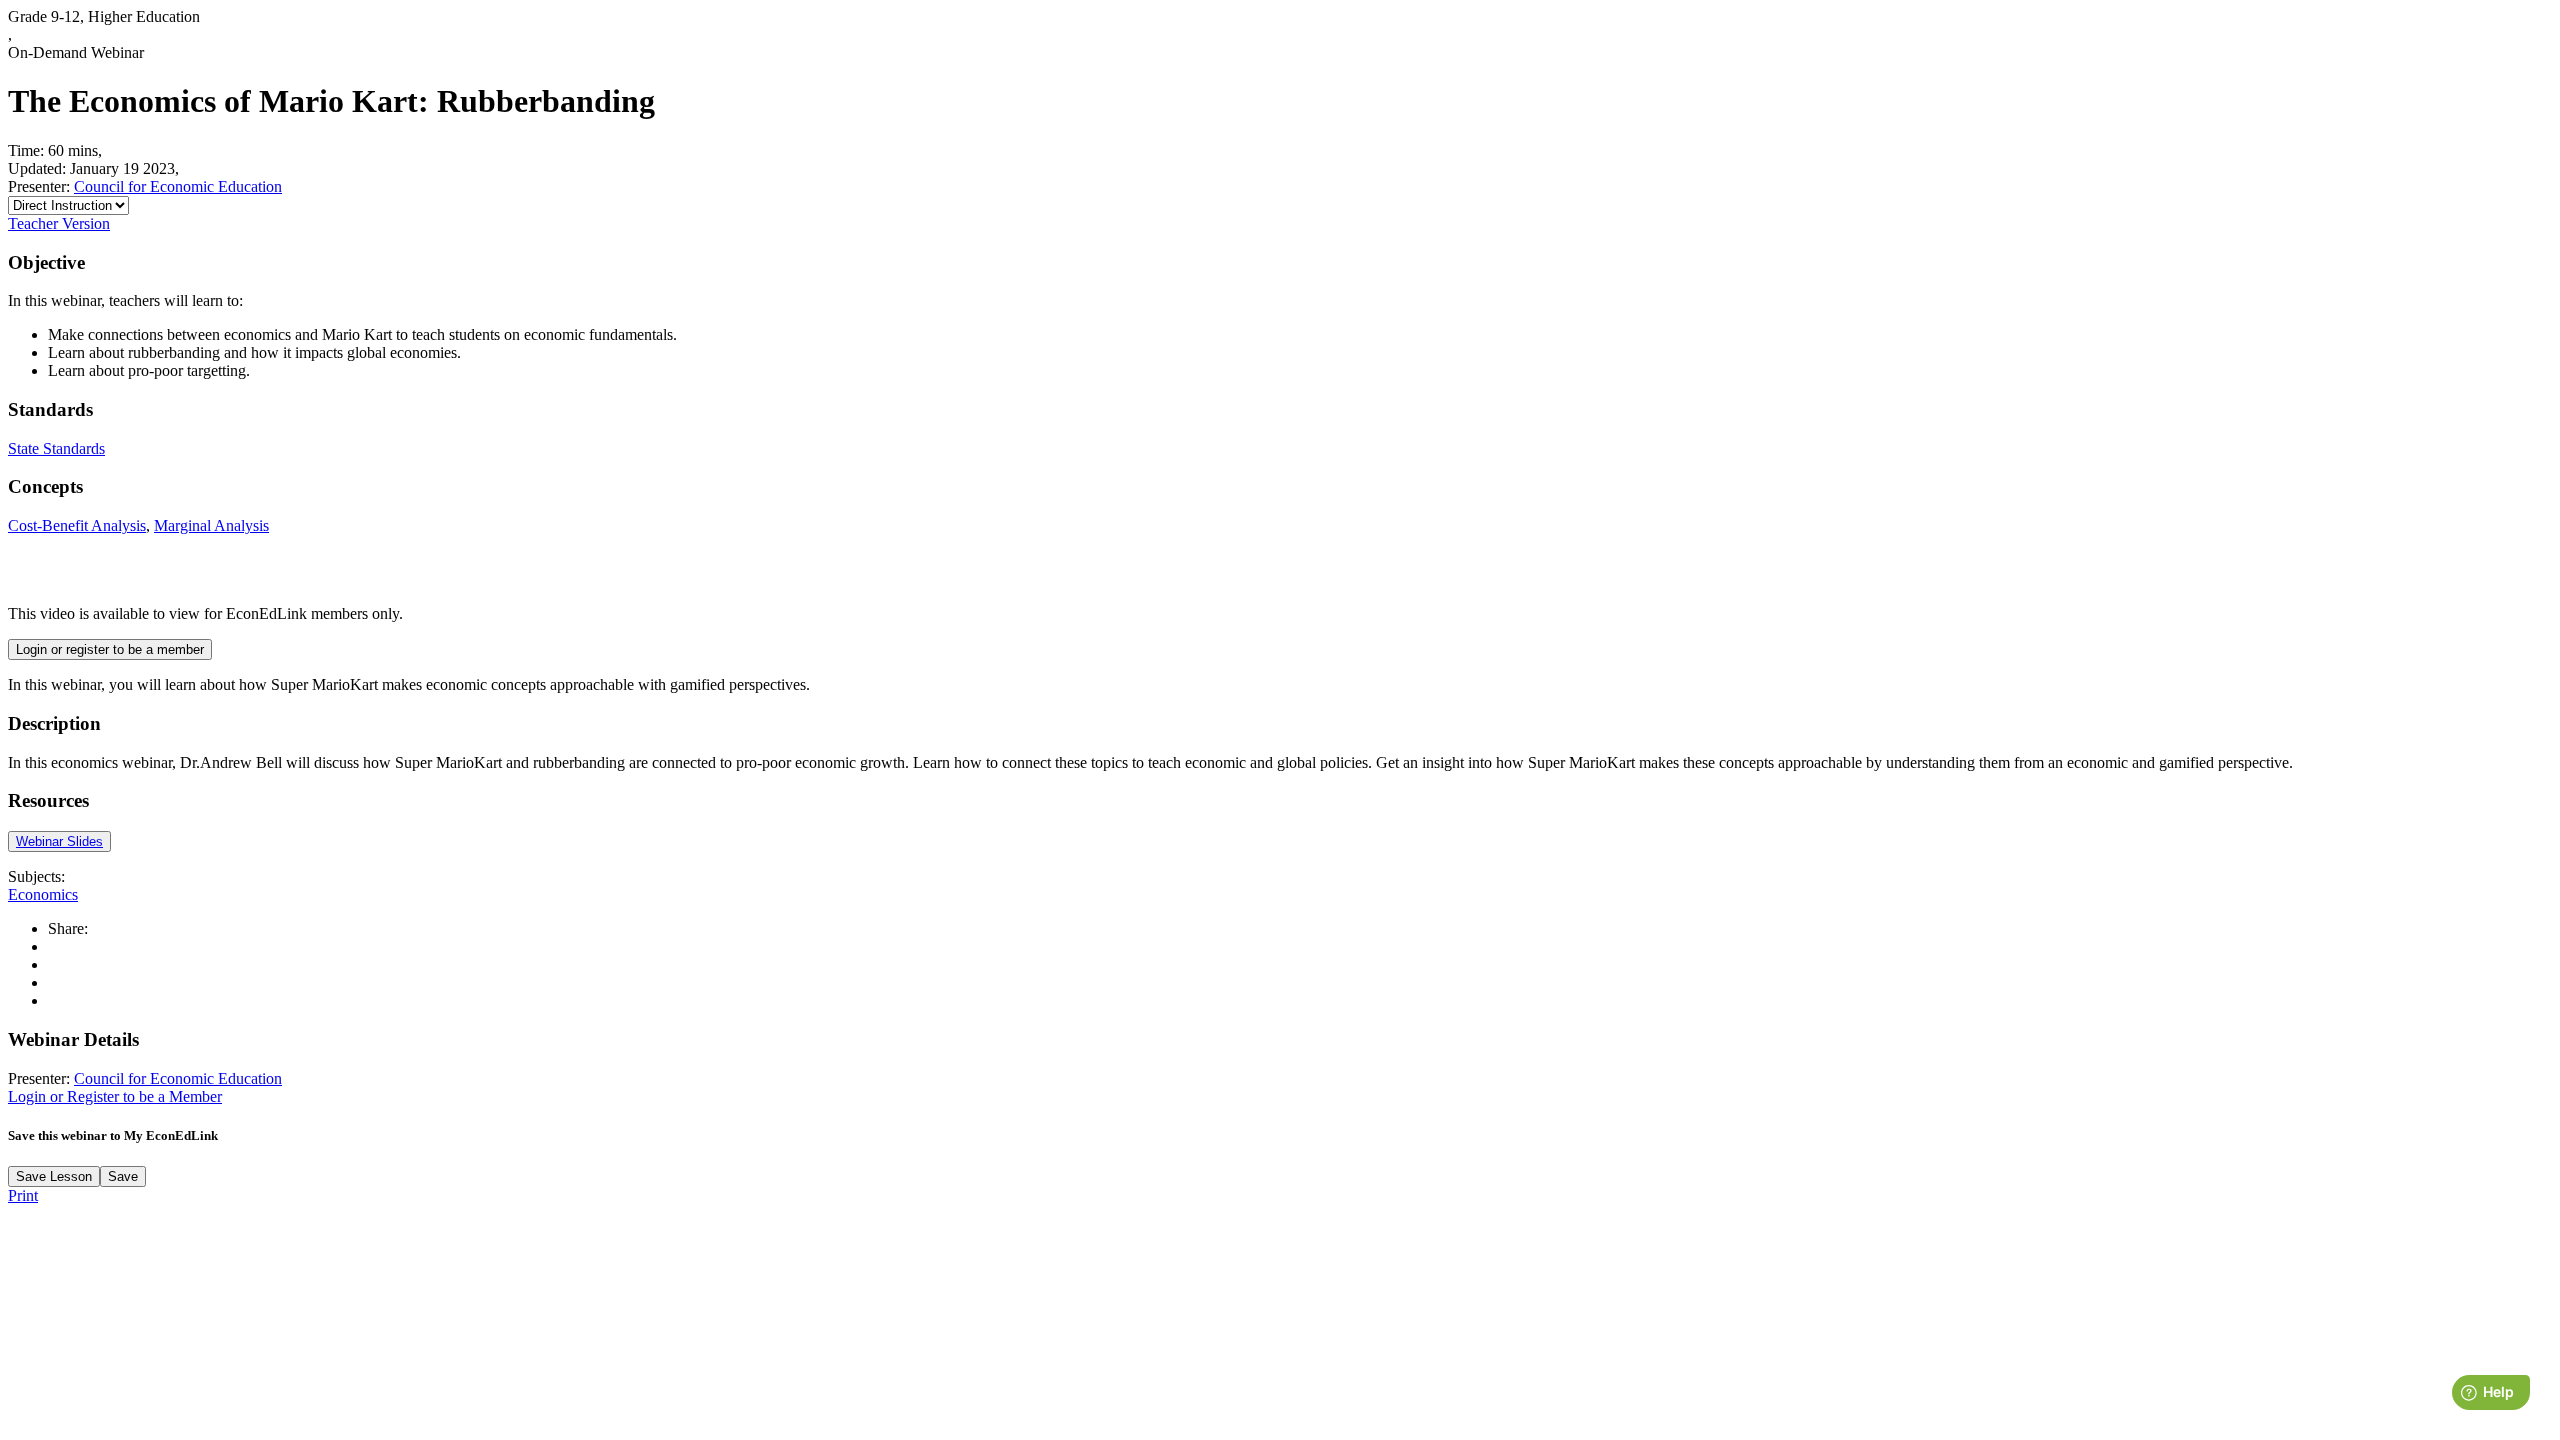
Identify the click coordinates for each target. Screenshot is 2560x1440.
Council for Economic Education (178, 186)
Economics (43, 894)
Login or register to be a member (110, 649)
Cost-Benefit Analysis (77, 525)
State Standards (56, 448)
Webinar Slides (59, 841)
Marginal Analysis (211, 525)
